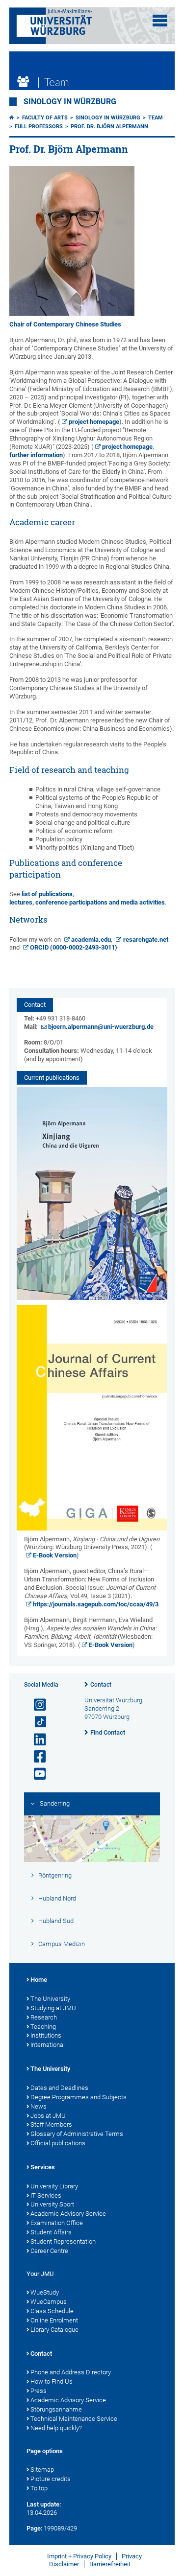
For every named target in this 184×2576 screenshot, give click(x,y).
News (39, 2106)
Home (39, 1980)
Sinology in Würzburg (70, 102)
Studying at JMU (53, 2008)
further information (36, 455)
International (48, 2045)
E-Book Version (55, 1555)
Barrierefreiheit (110, 2564)
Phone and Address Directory (71, 2372)
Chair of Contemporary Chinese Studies (65, 324)
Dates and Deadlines (59, 2088)
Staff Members (51, 2124)
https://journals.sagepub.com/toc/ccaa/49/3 (96, 1604)
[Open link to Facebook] (36, 1757)
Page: (34, 2528)
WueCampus (49, 2302)
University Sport (52, 2204)
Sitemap (42, 2470)
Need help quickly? (56, 2428)
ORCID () (74, 947)
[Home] (12, 118)
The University (50, 1999)
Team (156, 118)
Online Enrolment (54, 2320)
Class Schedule (52, 2311)
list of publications (47, 894)
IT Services (46, 2195)
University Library (54, 2186)
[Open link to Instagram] (36, 1705)
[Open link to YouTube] (36, 1774)
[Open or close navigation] (160, 21)
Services (43, 2167)
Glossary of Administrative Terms (77, 2134)
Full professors (39, 127)
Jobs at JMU (48, 2116)
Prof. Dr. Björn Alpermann (109, 127)
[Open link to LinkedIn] (36, 1740)
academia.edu (91, 940)
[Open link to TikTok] (36, 1722)
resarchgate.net (146, 940)
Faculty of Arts (45, 118)
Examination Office (57, 2223)
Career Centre (49, 2251)
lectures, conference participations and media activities (87, 902)
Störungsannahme (56, 2409)
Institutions (46, 2035)
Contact (101, 1685)
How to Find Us (52, 2381)
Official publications (58, 2143)
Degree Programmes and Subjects (79, 2097)
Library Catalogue (54, 2330)
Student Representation (63, 2241)
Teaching (43, 2027)
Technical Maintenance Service (74, 2419)
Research (44, 2017)
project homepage (94, 422)
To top (39, 2488)
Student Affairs (51, 2232)
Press (39, 2391)
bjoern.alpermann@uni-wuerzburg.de (101, 1027)
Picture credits (51, 2479)
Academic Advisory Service (68, 2214)
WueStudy (45, 2292)
